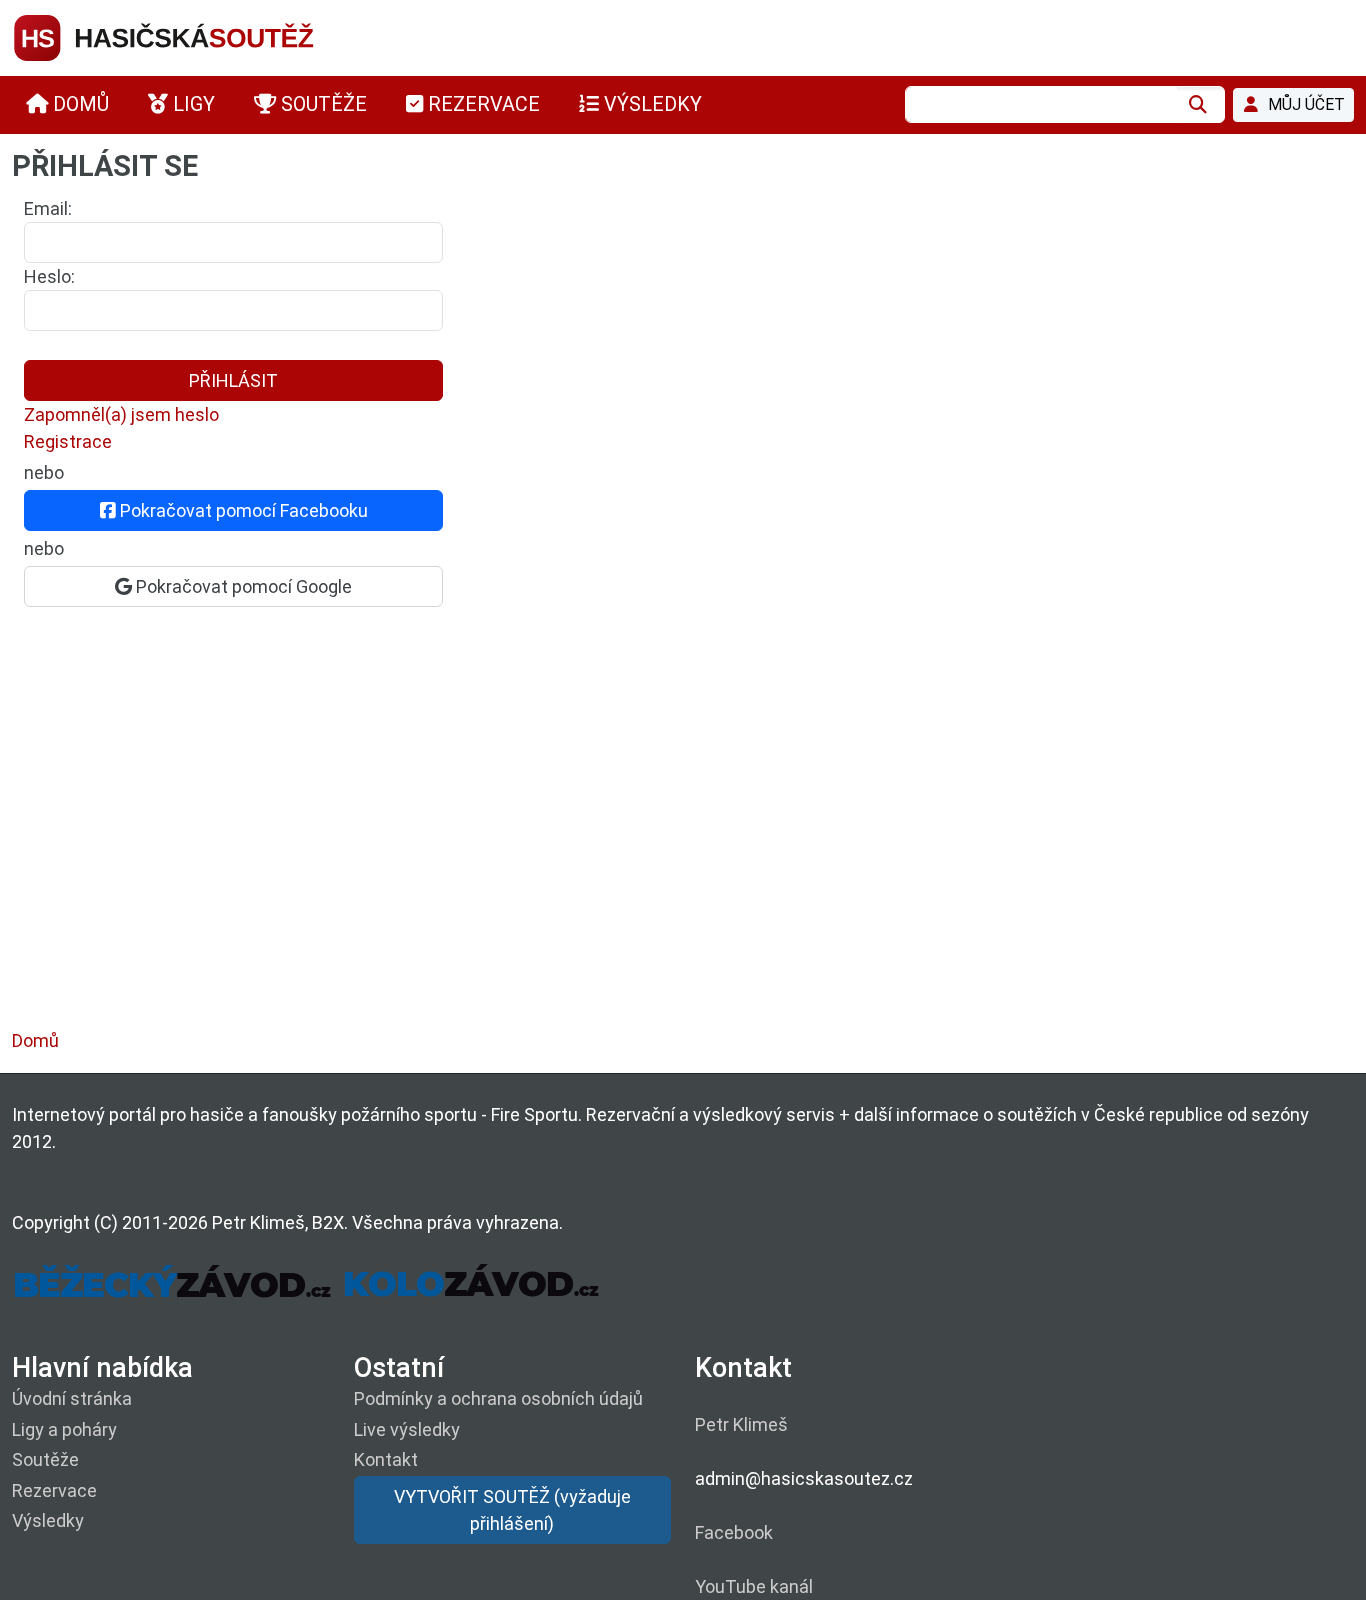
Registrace (68, 441)
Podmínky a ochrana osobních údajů (498, 1398)
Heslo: (49, 276)
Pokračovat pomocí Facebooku (242, 510)
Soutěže (45, 1459)
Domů (35, 1040)
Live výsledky (407, 1429)
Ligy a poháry (64, 1429)
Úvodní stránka (72, 1398)
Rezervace (54, 1490)
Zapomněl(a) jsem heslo (121, 414)
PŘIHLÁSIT (233, 380)
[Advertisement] (612, 838)
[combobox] (1041, 104)
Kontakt (386, 1459)
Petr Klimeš (741, 1424)
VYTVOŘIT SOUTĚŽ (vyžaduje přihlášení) (512, 1510)
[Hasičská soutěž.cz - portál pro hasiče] (202, 36)
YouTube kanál (754, 1586)
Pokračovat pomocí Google (242, 586)
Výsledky (48, 1520)
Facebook (734, 1532)
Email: (48, 208)
